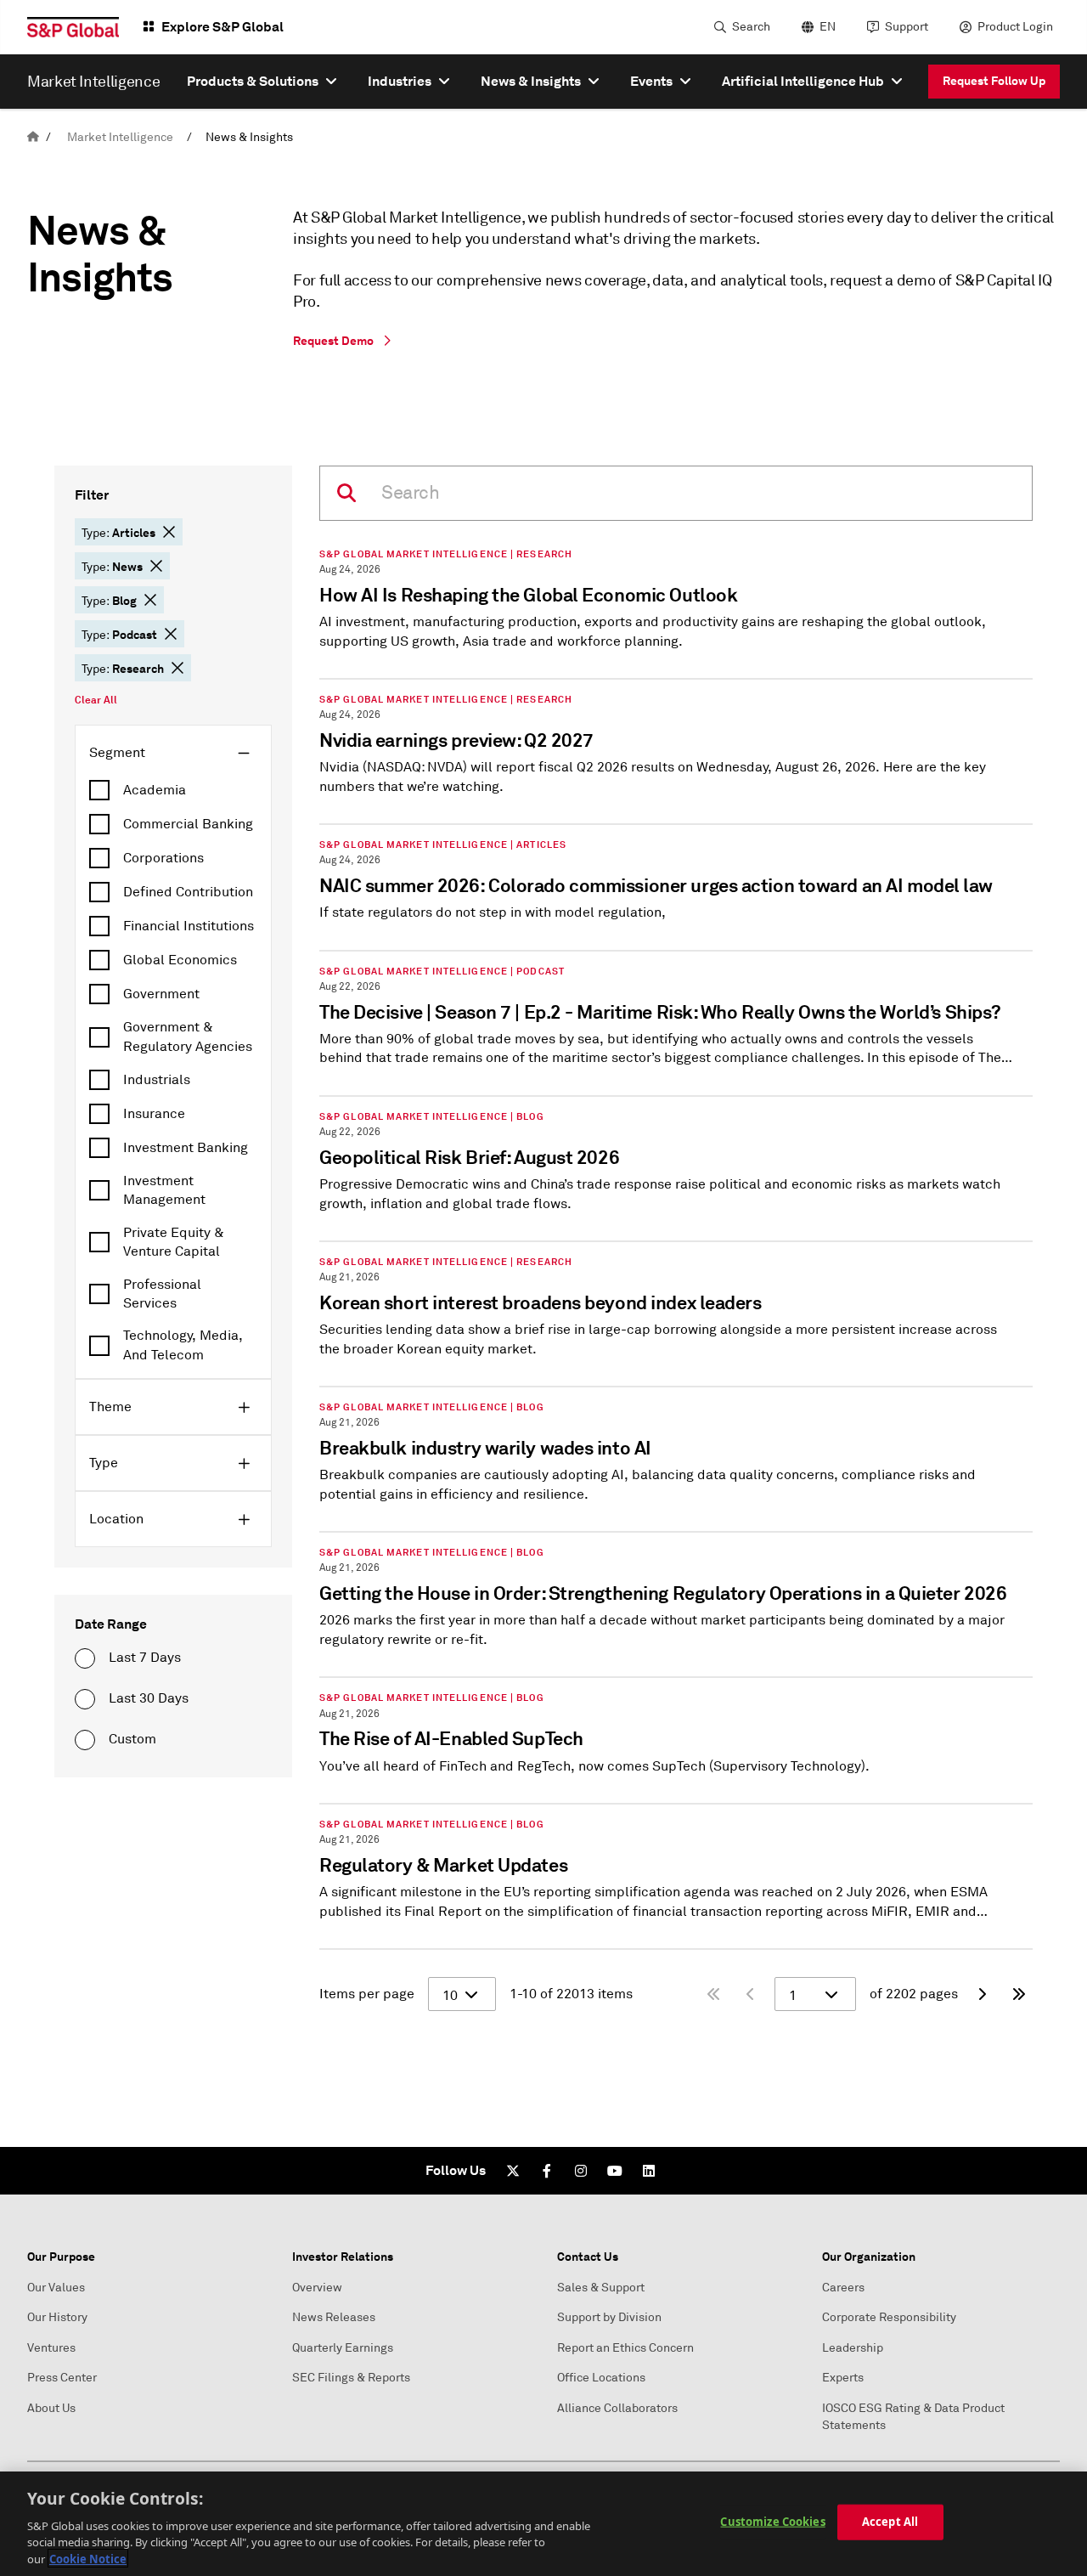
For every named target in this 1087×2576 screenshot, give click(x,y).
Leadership (853, 2348)
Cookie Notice (88, 2558)
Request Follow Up (994, 81)
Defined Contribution (188, 892)
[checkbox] (173, 790)
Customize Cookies (772, 2522)
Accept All (890, 2522)
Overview (317, 2288)
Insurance (154, 1114)
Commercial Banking (188, 824)
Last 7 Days (145, 1658)
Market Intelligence (120, 137)
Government (161, 994)
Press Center (62, 2378)
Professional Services (162, 1294)
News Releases (334, 2317)
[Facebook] (547, 2171)
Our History (57, 2317)
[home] (33, 137)
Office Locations (601, 2378)
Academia (155, 790)
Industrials (157, 1080)
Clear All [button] (96, 700)
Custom (132, 1739)
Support (907, 27)
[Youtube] (615, 2171)
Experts (843, 2378)
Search (751, 27)
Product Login (1015, 27)
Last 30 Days (149, 1698)
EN (828, 27)
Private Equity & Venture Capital (174, 1242)
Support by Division (609, 2317)
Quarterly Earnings (343, 2348)
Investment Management (164, 1190)
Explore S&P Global (222, 27)
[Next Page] (982, 1994)
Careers (843, 2288)
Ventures (51, 2348)
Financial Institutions (189, 926)
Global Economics (180, 960)
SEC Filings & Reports (351, 2378)
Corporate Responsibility (889, 2317)
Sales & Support (601, 2288)
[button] (169, 532)
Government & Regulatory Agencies (188, 1037)
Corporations (163, 858)
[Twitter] (513, 2171)
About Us (51, 2408)
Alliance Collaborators (617, 2408)
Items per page (367, 1994)
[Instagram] (581, 2171)
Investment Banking (186, 1148)
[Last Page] (1019, 1994)
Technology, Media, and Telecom (183, 1345)
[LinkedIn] (649, 2171)
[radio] (85, 1658)
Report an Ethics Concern (625, 2348)
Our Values (56, 2288)
